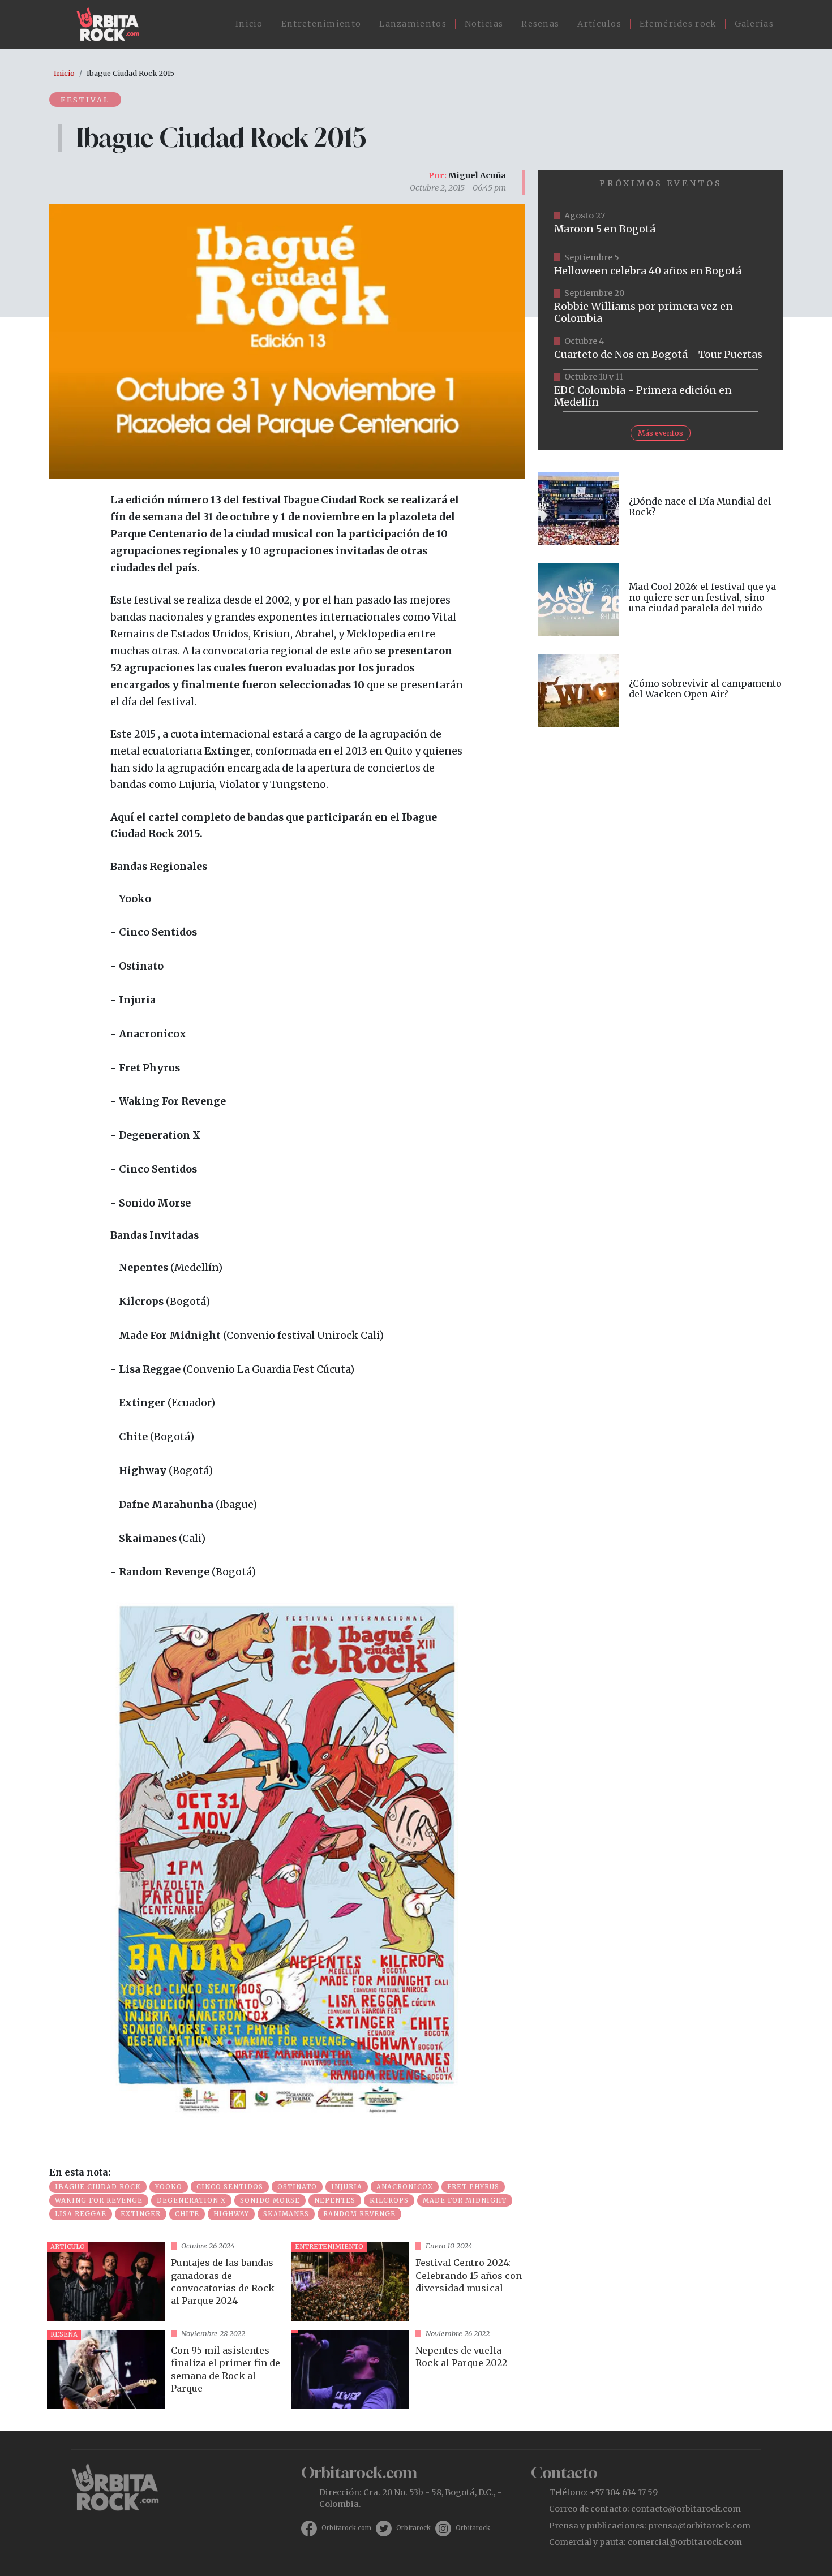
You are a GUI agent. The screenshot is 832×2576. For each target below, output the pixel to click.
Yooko (169, 2187)
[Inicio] (112, 24)
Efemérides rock (678, 24)
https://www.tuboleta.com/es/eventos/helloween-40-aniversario (661, 265)
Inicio (249, 24)
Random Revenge (359, 2214)
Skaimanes (286, 2214)
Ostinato (297, 2187)
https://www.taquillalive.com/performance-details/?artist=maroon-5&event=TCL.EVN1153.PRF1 (661, 223)
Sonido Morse (270, 2200)
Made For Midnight (465, 2200)
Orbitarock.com (346, 2528)
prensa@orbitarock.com (699, 2526)
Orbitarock (413, 2528)
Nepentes (335, 2200)
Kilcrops (389, 2200)
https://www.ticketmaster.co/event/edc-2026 (661, 391)
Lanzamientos (413, 24)
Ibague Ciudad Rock (98, 2187)
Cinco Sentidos (230, 2187)
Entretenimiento (321, 24)
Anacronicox (405, 2187)
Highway (231, 2214)
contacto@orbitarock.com (686, 2509)
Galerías (754, 24)
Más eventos (661, 433)
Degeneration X (191, 2200)
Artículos (599, 24)
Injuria (347, 2187)
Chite (187, 2214)
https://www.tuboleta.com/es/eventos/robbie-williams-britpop (661, 307)
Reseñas (540, 24)
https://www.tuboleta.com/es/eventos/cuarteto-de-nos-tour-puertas (661, 349)
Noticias (484, 24)
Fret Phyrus (473, 2187)
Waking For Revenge (99, 2200)
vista (165, 2282)
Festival (85, 100)
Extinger (141, 2214)
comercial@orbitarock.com (685, 2542)
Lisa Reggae (81, 2214)
